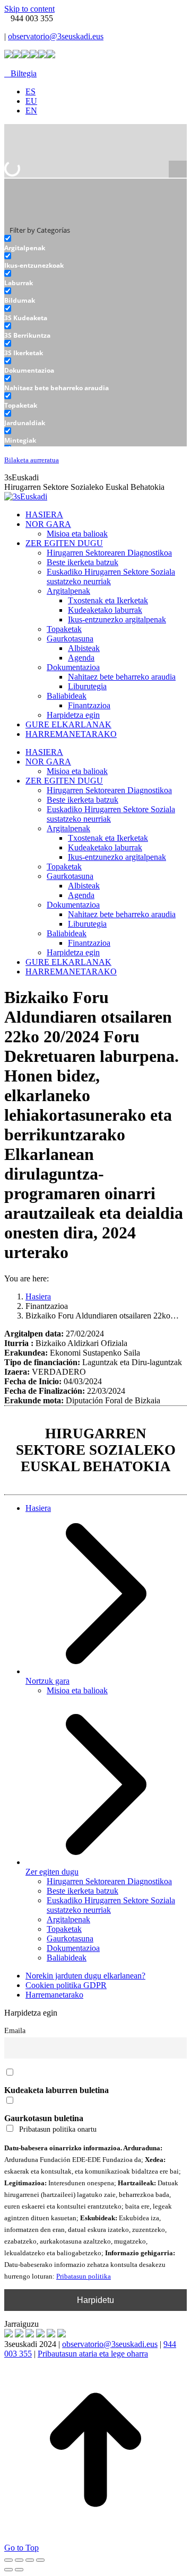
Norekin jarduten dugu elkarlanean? (85, 1976)
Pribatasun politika (84, 2276)
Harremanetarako (54, 1995)
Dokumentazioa (73, 1948)
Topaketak (64, 1929)
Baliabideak (67, 1958)
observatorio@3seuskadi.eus (56, 36)
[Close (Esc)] (8, 2560)
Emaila (15, 2030)
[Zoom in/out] (40, 2560)
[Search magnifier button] (178, 170)
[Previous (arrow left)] (8, 2570)
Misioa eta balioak (77, 1690)
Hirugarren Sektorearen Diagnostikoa (109, 1881)
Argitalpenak (68, 1919)
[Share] (19, 2560)
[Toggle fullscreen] (30, 2560)
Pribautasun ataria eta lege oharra (93, 2354)
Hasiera (38, 1508)
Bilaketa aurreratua (32, 460)
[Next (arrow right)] (19, 2570)
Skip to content (29, 9)
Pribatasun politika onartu (58, 2129)
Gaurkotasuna (70, 1938)
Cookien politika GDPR (66, 1985)
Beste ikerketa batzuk (83, 1891)
